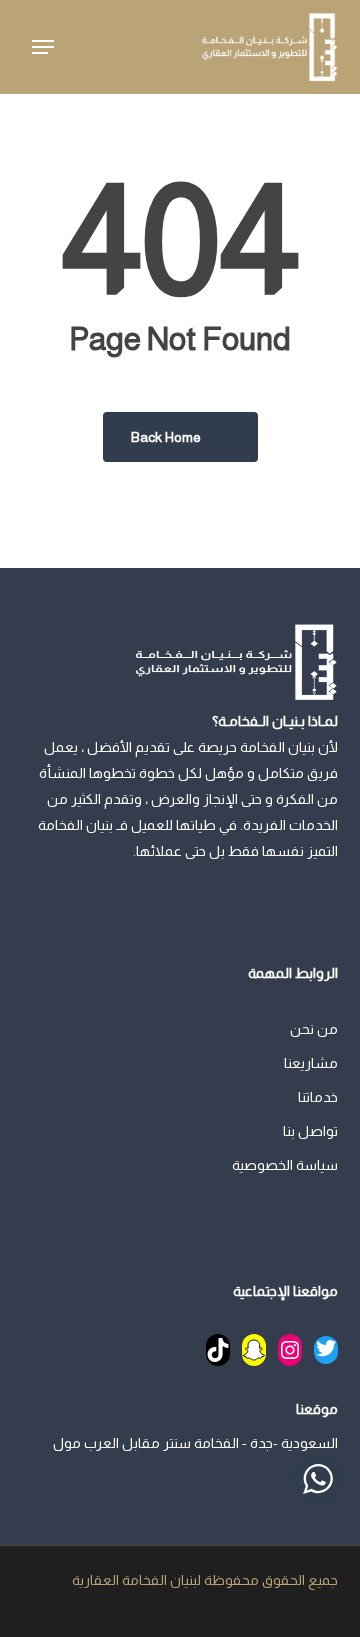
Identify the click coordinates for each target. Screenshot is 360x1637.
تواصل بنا (310, 1131)
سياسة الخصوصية (285, 1165)
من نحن (314, 1029)
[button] (43, 47)
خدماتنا (318, 1097)
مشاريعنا (311, 1063)
